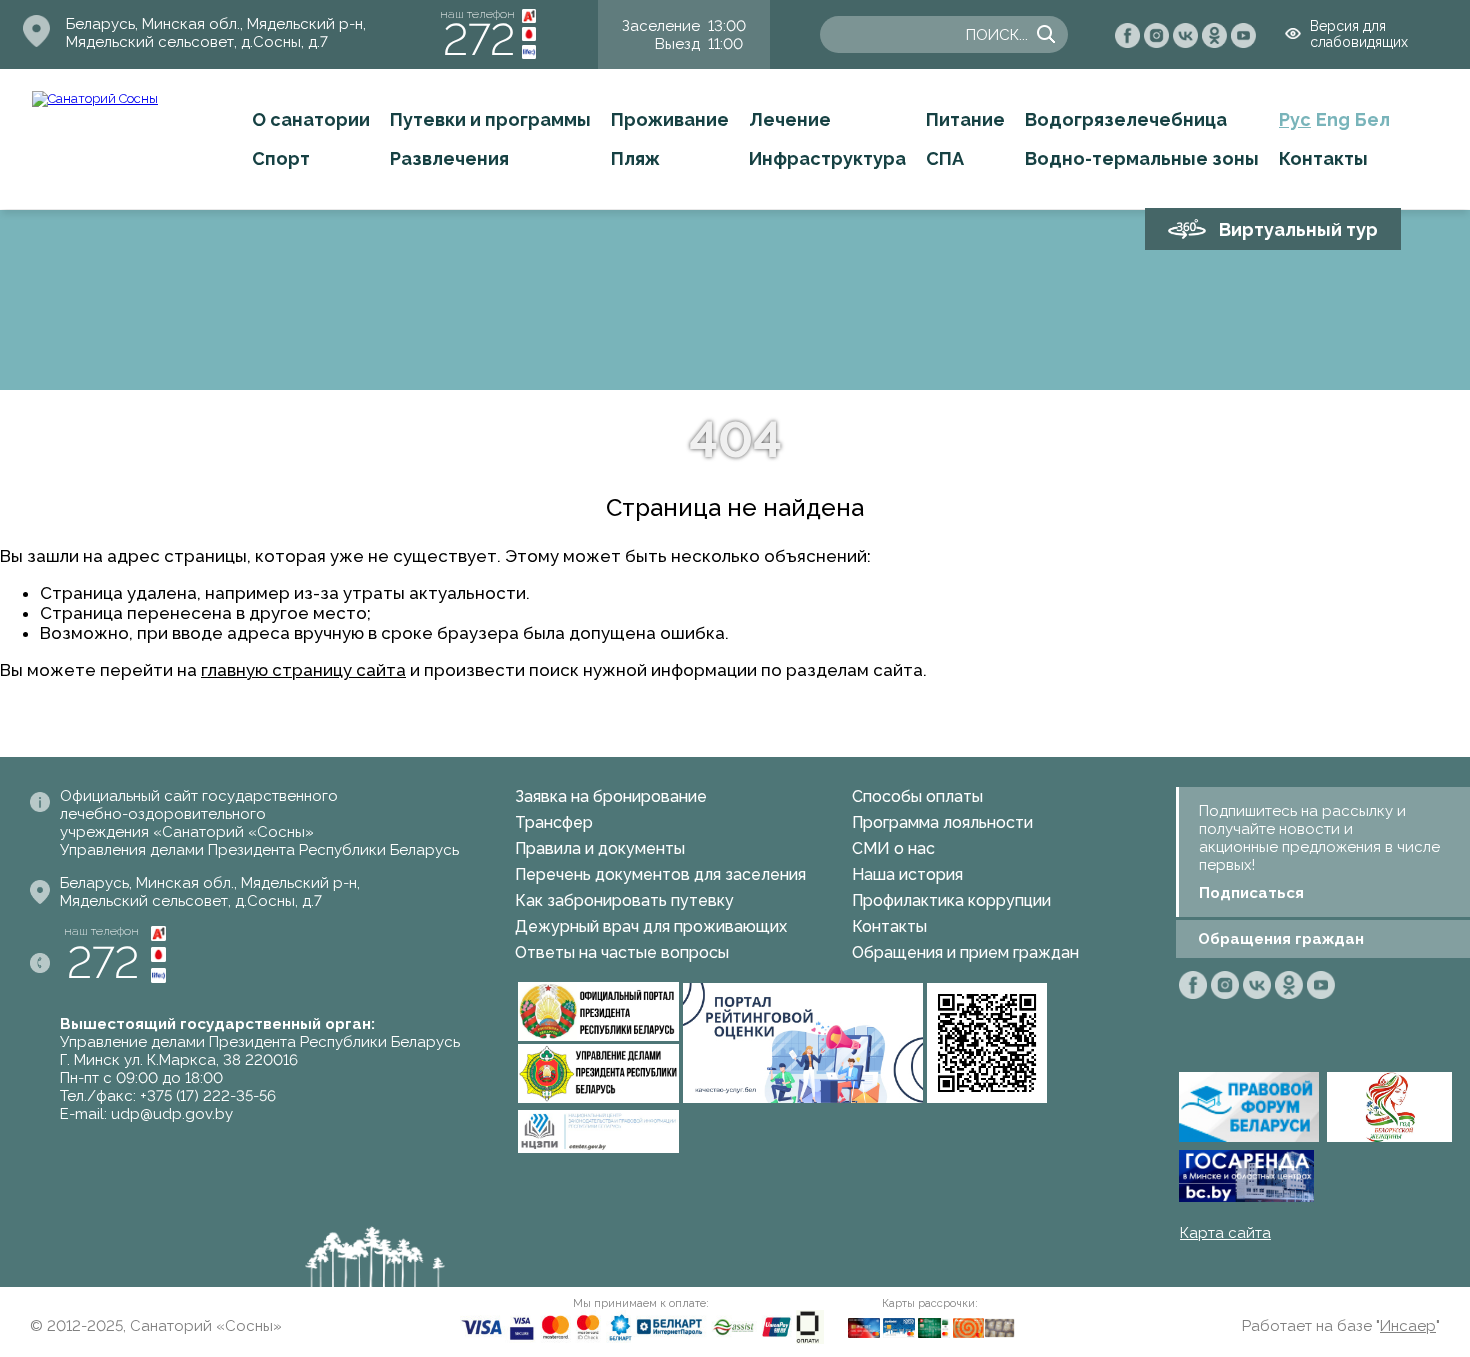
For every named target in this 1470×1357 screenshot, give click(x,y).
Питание (965, 119)
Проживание (670, 119)
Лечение (790, 119)
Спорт (281, 158)
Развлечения (449, 158)
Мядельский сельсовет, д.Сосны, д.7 (197, 42)
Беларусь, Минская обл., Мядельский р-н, (216, 24)
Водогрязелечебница (1126, 119)
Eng (1333, 119)
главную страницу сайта (303, 670)
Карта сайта (1225, 1233)
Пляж (635, 158)
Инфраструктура (827, 158)
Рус (1295, 119)
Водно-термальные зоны (1142, 158)
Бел (1372, 119)
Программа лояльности (942, 822)
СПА (945, 158)
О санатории (311, 119)
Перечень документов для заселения (660, 874)
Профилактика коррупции (951, 900)
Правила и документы (600, 848)
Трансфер (554, 822)
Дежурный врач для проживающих (651, 926)
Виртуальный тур (1298, 229)
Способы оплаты (917, 796)
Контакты (1323, 158)
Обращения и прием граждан (965, 952)
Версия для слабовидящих (1359, 34)
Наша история (907, 874)
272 (479, 39)
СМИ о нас (893, 848)
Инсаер (1408, 1326)
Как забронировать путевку (624, 900)
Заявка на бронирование (611, 796)
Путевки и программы (490, 119)
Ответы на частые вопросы (622, 952)
